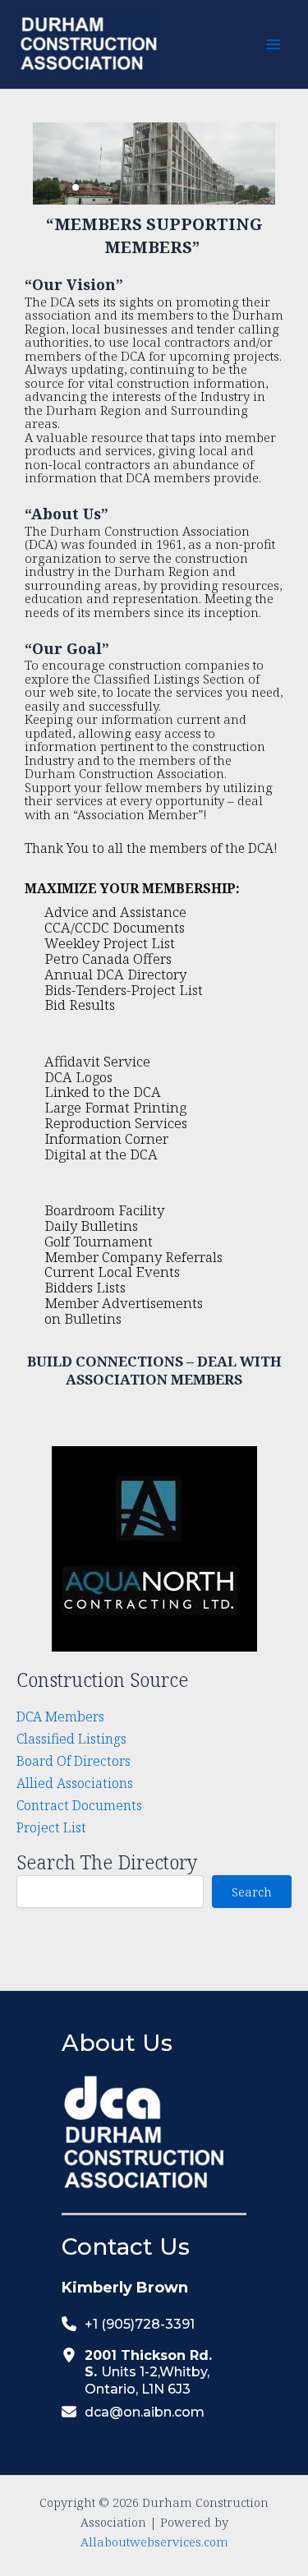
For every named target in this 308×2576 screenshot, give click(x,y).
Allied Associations (75, 1783)
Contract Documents (79, 1805)
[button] (62, 187)
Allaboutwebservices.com (154, 2541)
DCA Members (60, 1716)
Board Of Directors (74, 1760)
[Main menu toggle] (273, 45)
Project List (51, 1827)
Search (252, 1892)
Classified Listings (71, 1738)
